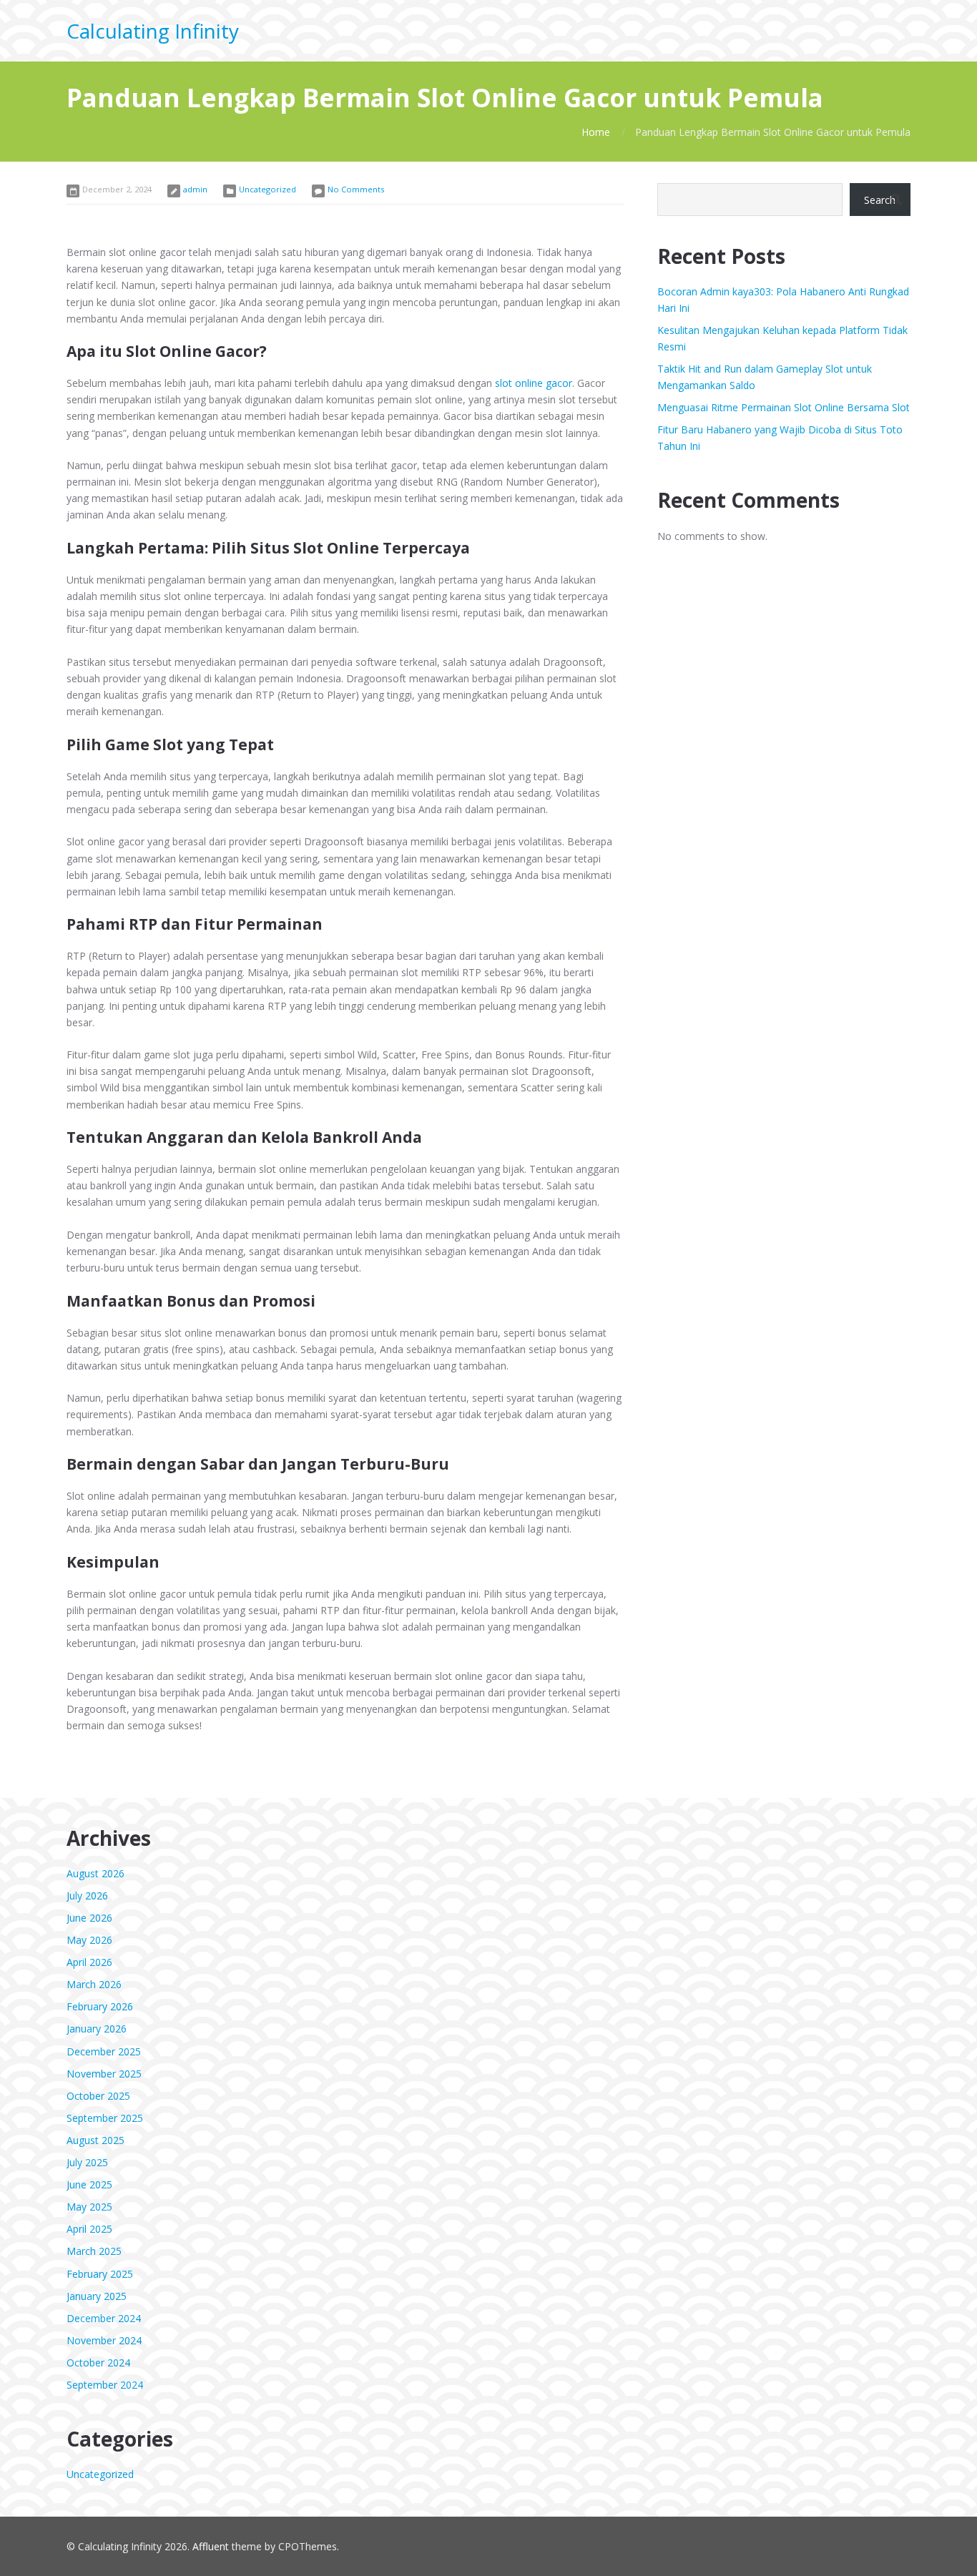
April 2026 (89, 1962)
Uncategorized (267, 189)
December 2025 (104, 2051)
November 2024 (104, 2340)
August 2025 (95, 2140)
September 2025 (105, 2118)
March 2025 (94, 2251)
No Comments (356, 189)
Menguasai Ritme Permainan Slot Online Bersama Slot (784, 407)
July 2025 (87, 2162)
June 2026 (89, 1918)
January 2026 (97, 2029)
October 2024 (98, 2363)
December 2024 (104, 2318)
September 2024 (105, 2385)
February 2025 (100, 2274)
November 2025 (104, 2074)
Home (596, 132)
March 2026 (94, 1984)
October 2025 (98, 2096)
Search (880, 200)
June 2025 (89, 2184)
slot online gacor (534, 383)
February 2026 (100, 2006)
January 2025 (97, 2296)
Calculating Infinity (153, 31)
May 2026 (89, 1940)
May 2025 (89, 2207)
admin (195, 189)
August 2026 (95, 1873)
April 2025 (89, 2229)
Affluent (211, 2546)
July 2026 (87, 1896)
